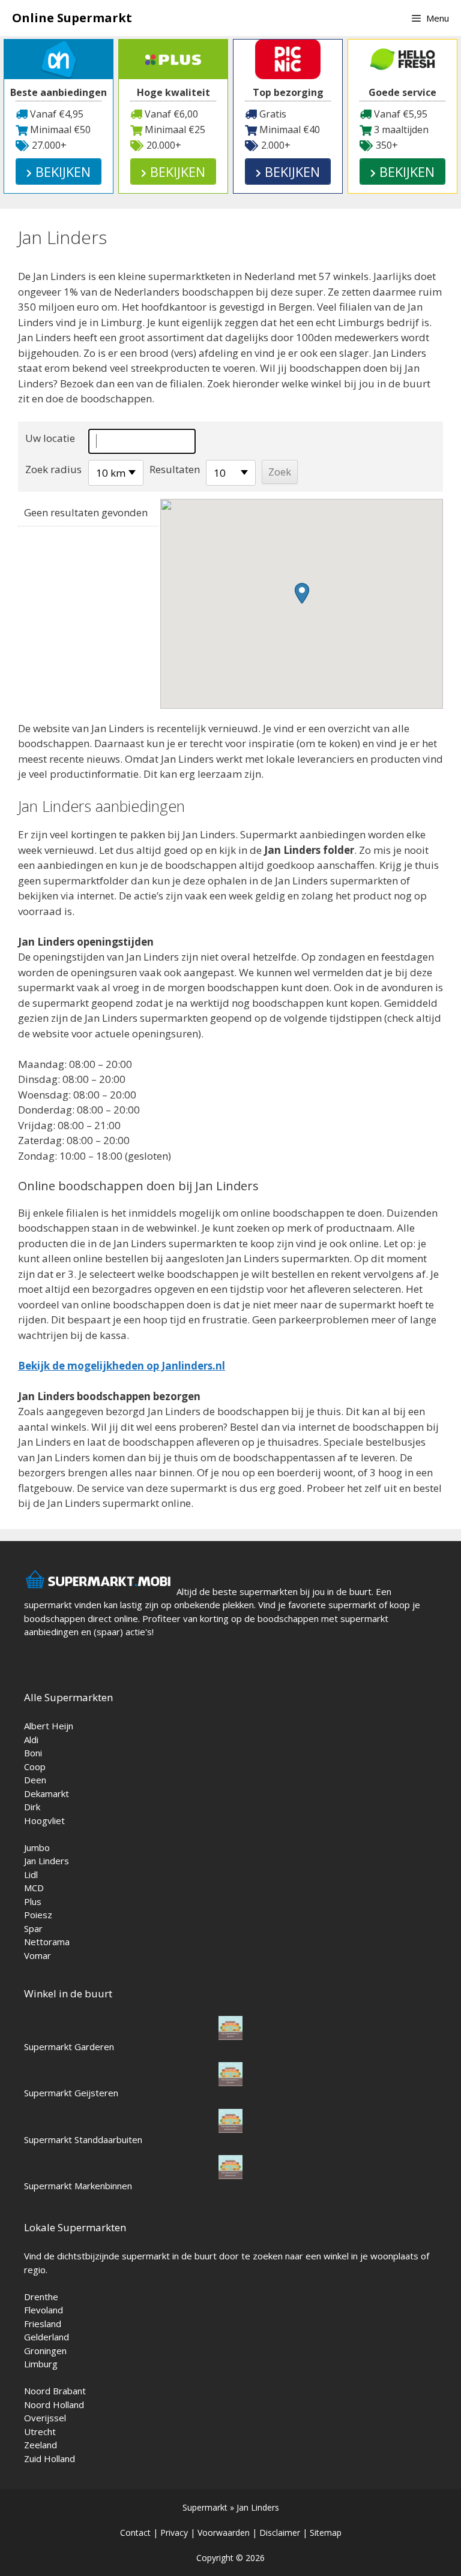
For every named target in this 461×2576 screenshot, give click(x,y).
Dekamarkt (47, 1793)
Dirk (32, 1807)
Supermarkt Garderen (69, 2047)
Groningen (45, 2351)
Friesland (43, 2324)
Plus (33, 1901)
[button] (302, 593)
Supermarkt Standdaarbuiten (83, 2139)
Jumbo (37, 1847)
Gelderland (47, 2337)
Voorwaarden (224, 2533)
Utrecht (40, 2431)
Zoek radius (53, 469)
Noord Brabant (55, 2391)
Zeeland (41, 2445)
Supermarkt (205, 2507)
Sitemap (326, 2533)
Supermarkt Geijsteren (71, 2093)
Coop (35, 1767)
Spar (33, 1928)
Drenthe (41, 2297)
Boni (33, 1753)
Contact (135, 2533)
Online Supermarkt (72, 18)
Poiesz (38, 1915)
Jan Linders (47, 1861)
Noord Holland (54, 2405)
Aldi (31, 1740)
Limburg (41, 2364)
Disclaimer (280, 2533)
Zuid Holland (50, 2458)
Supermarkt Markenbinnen (78, 2186)
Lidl (31, 1874)
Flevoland (44, 2310)
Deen (35, 1780)
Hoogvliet (44, 1820)
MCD (34, 1888)
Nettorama (47, 1942)
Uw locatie (50, 438)
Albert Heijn (49, 1726)
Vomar (38, 1955)
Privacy (174, 2533)
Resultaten (175, 469)
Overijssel (45, 2418)
